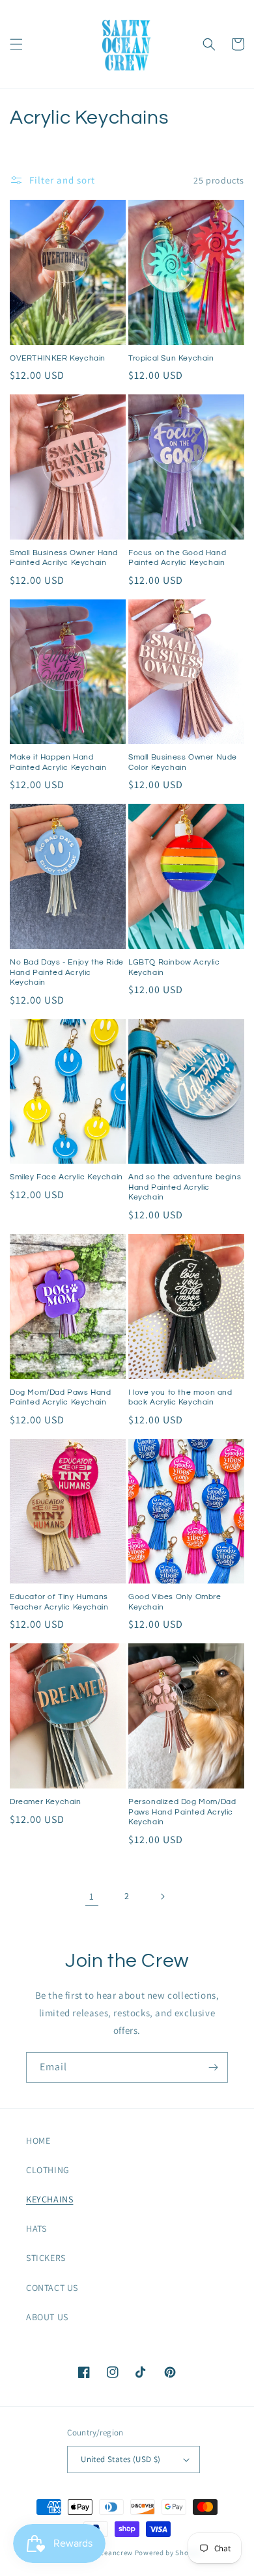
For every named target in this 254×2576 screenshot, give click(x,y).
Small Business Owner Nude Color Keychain (183, 762)
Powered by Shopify (168, 2553)
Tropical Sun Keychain (171, 358)
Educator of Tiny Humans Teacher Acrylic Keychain (59, 1602)
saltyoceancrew (106, 2553)
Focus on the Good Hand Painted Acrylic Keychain (177, 558)
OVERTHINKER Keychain (58, 358)
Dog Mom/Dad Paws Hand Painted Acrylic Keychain (61, 1398)
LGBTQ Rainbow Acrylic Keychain (174, 967)
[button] (16, 44)
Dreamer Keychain (46, 1802)
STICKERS (46, 2258)
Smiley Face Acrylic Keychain (66, 1177)
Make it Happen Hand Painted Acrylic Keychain (58, 762)
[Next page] (162, 1897)
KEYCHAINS (49, 2199)
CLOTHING (48, 2170)
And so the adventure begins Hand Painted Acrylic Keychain (185, 1187)
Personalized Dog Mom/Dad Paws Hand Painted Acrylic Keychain (182, 1812)
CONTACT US (52, 2288)
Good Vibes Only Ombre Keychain (175, 1602)
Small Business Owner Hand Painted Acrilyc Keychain (64, 558)
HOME (38, 2141)
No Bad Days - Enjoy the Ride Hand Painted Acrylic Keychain (67, 972)
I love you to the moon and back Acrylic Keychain (180, 1398)
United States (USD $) (120, 2459)
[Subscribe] (213, 2067)
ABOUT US (47, 2317)
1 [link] (92, 1896)
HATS (36, 2228)
